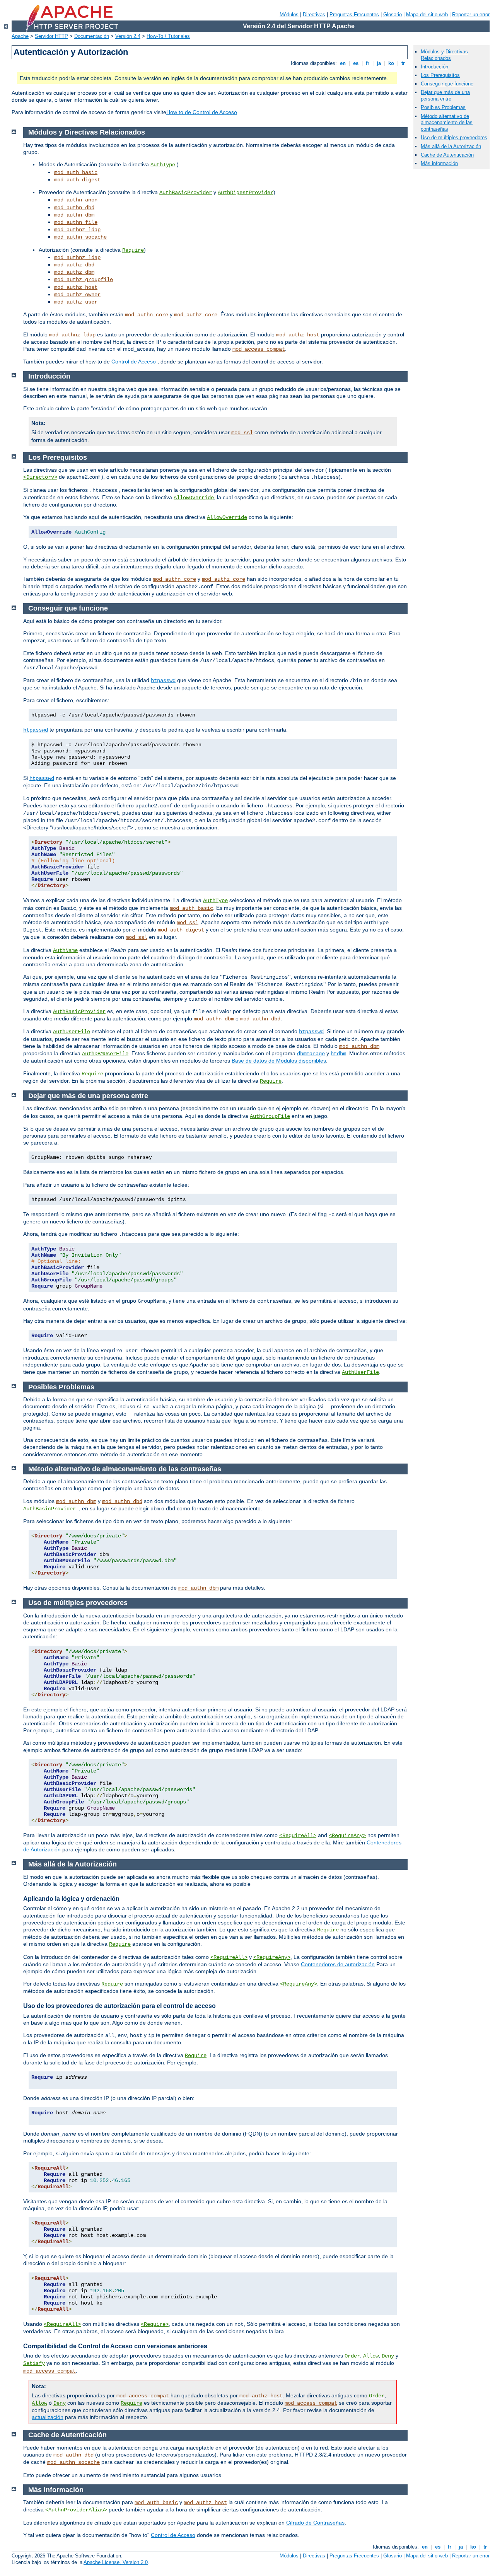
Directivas (314, 15)
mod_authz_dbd (74, 265)
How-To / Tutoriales (168, 36)
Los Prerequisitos (440, 75)
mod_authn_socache (80, 237)
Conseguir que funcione (447, 84)
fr (368, 63)
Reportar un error (471, 15)
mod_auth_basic (76, 172)
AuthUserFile (72, 1032)
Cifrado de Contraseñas (315, 2523)
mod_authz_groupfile (84, 280)
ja (379, 63)
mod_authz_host (76, 287)
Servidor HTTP (51, 36)
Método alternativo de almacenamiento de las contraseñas (447, 123)
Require (133, 250)
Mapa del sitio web (427, 15)
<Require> (155, 2324)
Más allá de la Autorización (451, 146)
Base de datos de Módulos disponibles (279, 1061)
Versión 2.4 (128, 36)
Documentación (92, 36)
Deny (388, 2356)
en (343, 63)
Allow (371, 2356)
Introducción (434, 67)
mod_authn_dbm (74, 215)
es (356, 63)
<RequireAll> (298, 1836)
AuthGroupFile (270, 1116)
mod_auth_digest (77, 180)
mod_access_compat (259, 349)
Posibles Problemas (443, 107)
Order (352, 2356)
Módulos (289, 15)
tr (403, 63)
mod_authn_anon (76, 200)
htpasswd (163, 681)
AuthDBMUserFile (105, 1054)
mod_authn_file (76, 222)
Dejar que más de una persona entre (445, 96)
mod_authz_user (76, 302)
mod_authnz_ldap (77, 230)
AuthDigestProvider (246, 193)
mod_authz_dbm (74, 272)
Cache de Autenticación (447, 155)
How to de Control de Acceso (202, 112)
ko (391, 63)
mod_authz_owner (77, 295)
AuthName (65, 950)
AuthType (163, 165)
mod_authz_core (196, 315)
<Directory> (40, 477)
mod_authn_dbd (74, 208)
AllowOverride (194, 498)
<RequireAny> (347, 1836)
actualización (48, 2417)
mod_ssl (242, 433)
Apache (20, 36)
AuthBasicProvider (186, 193)
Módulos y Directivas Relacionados (444, 55)
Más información (439, 163)
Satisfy (34, 2363)
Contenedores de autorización (338, 1964)
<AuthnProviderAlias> (76, 2510)
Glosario (393, 15)
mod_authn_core (147, 315)
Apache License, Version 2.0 (116, 2562)
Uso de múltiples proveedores (454, 137)
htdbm (338, 1054)
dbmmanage (311, 1054)
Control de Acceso (134, 362)
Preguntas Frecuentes (354, 15)
